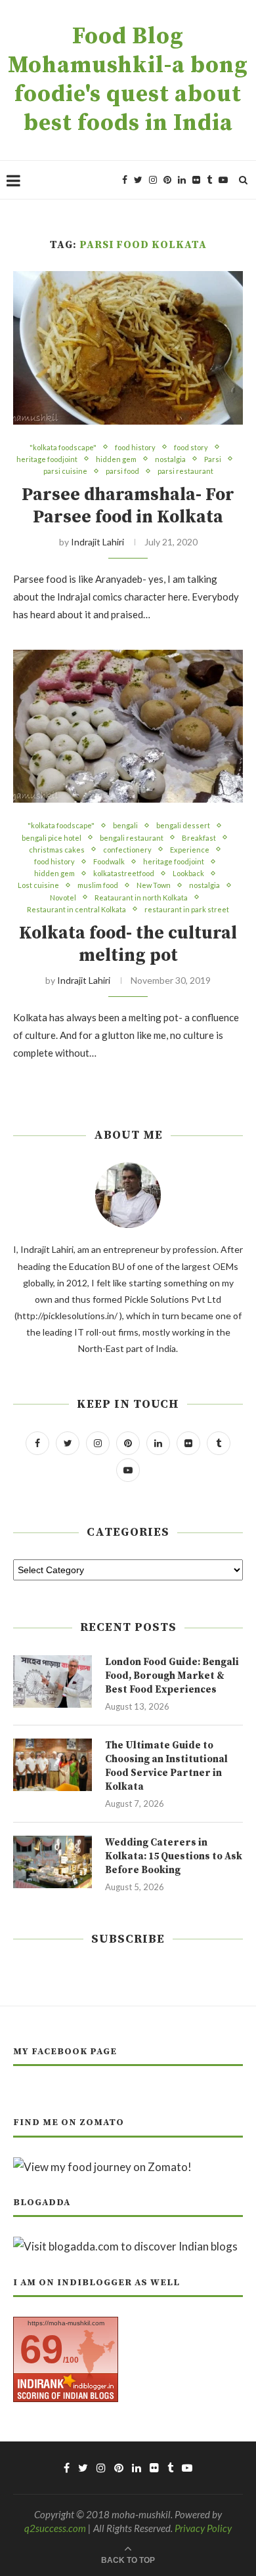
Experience (190, 850)
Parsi (213, 459)
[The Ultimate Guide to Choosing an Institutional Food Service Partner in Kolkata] (53, 1765)
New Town (154, 885)
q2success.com (55, 2528)
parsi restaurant (185, 471)
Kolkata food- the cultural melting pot (128, 944)
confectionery (127, 850)
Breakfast (199, 838)
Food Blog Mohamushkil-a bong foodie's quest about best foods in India (128, 80)
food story (191, 447)
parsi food (122, 471)
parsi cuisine (65, 471)
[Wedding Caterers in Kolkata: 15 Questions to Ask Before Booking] (53, 1862)
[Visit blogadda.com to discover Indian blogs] (125, 2246)
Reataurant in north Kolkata (141, 897)
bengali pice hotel (52, 838)
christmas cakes (57, 850)
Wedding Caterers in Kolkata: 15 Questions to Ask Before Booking (174, 1856)
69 (41, 2349)
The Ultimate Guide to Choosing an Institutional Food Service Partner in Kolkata (166, 1766)
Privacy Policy (203, 2528)
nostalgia (170, 459)
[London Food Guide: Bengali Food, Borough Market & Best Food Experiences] (53, 1681)
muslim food (98, 885)
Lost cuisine (38, 885)
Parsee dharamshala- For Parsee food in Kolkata (128, 506)
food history (135, 447)
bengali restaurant (132, 838)
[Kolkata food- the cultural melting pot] (128, 726)
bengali (125, 825)
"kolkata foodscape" (63, 447)
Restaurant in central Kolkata (76, 909)
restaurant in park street (187, 909)
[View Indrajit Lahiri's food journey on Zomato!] (102, 2167)
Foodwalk (109, 861)
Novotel (63, 897)
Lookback (188, 873)
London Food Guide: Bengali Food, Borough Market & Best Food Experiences (172, 1676)
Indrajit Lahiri (97, 542)
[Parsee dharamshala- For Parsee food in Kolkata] (128, 348)
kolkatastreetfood (124, 873)
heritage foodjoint (47, 459)
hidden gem (116, 459)
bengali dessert (183, 825)
